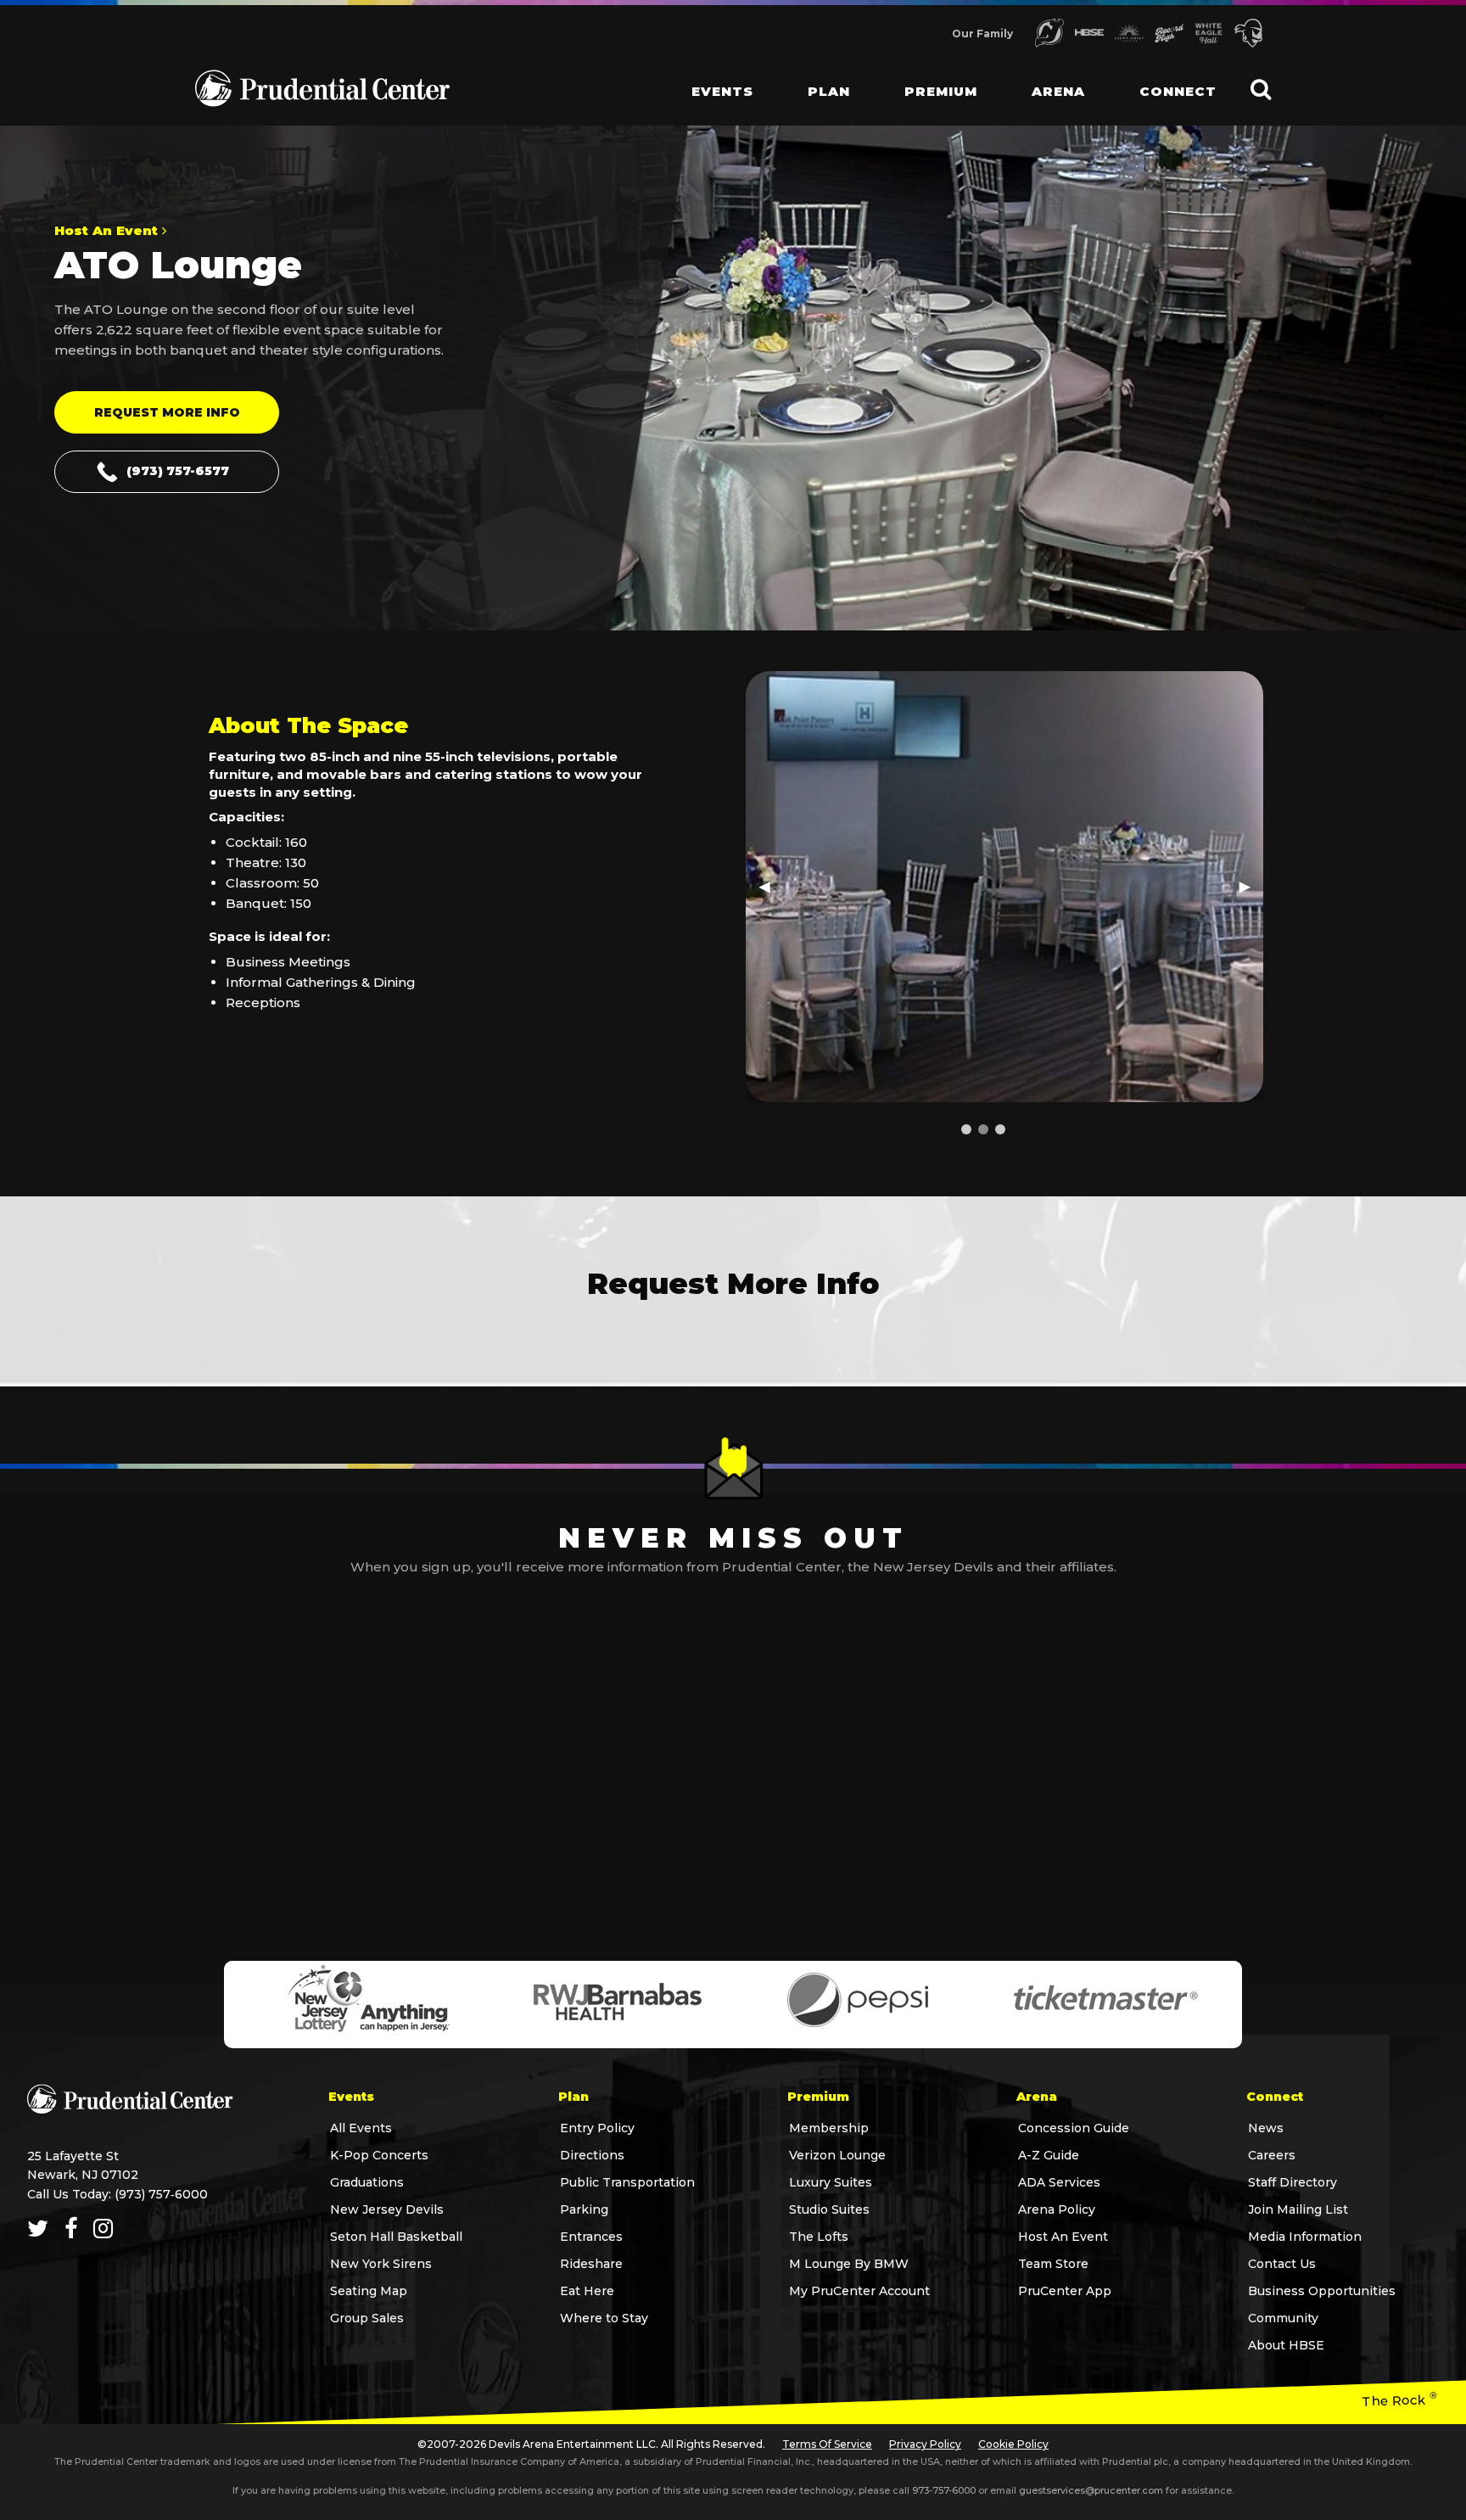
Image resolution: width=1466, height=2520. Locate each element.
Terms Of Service (827, 2444)
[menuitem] (709, 76)
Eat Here (587, 2291)
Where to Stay (604, 2318)
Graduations (367, 2182)
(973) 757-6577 (178, 471)
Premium (941, 91)
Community (1283, 2318)
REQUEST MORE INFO (167, 412)
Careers (1272, 2155)
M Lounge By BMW (849, 2264)
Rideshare (591, 2264)
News (1266, 2128)
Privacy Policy (925, 2444)
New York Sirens (381, 2264)
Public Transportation (627, 2182)
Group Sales (367, 2318)
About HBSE (1286, 2345)
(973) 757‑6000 (161, 2194)
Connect (1178, 91)
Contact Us (1282, 2264)
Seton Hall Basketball (396, 2237)
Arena (1058, 91)
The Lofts (819, 2237)
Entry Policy (597, 2128)
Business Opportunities (1322, 2291)
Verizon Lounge (837, 2155)
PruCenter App (1065, 2291)
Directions (592, 2155)
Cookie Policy (1013, 2444)
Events (722, 91)
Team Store (1053, 2264)
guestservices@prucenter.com (1091, 2490)
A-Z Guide (1049, 2155)
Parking (584, 2209)
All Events (361, 2128)
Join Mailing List (1298, 2209)
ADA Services (1059, 2182)
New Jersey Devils (387, 2209)
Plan (829, 91)
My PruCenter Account (859, 2291)
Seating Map (369, 2291)
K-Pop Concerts (379, 2155)
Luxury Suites (831, 2182)
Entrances (591, 2237)
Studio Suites (829, 2209)
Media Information (1305, 2237)
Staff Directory (1293, 2182)
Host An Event (1063, 2237)
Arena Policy (1057, 2209)
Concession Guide (1074, 2128)
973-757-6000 (944, 2490)
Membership (829, 2128)
